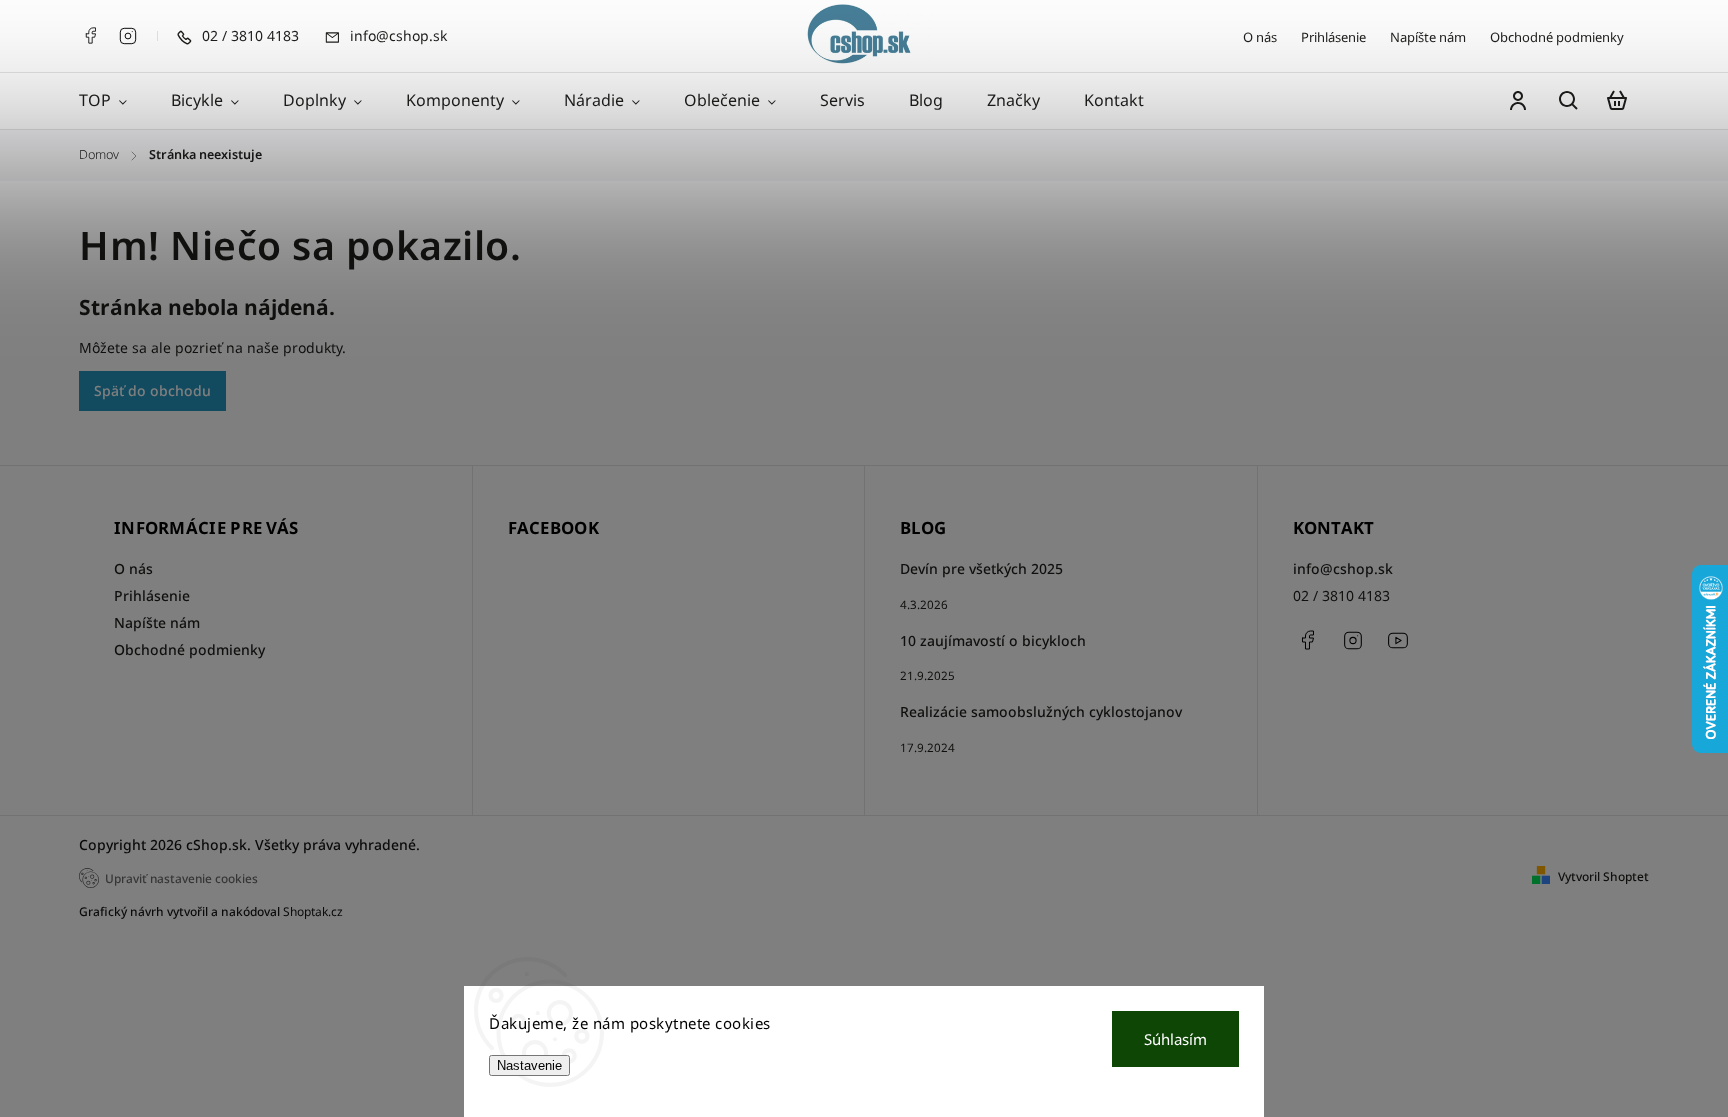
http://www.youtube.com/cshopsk (1398, 640)
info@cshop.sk (1343, 568)
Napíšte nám (1428, 37)
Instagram (128, 36)
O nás (1260, 37)
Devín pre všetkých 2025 (981, 568)
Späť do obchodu (152, 390)
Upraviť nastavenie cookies (181, 878)
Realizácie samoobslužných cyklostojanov (1041, 711)
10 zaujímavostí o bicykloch (993, 640)
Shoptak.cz (313, 911)
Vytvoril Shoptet (1603, 876)
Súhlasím (1175, 1039)
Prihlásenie (1333, 37)
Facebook (90, 36)
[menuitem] (114, 101)
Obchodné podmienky (1557, 37)
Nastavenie (529, 1065)
